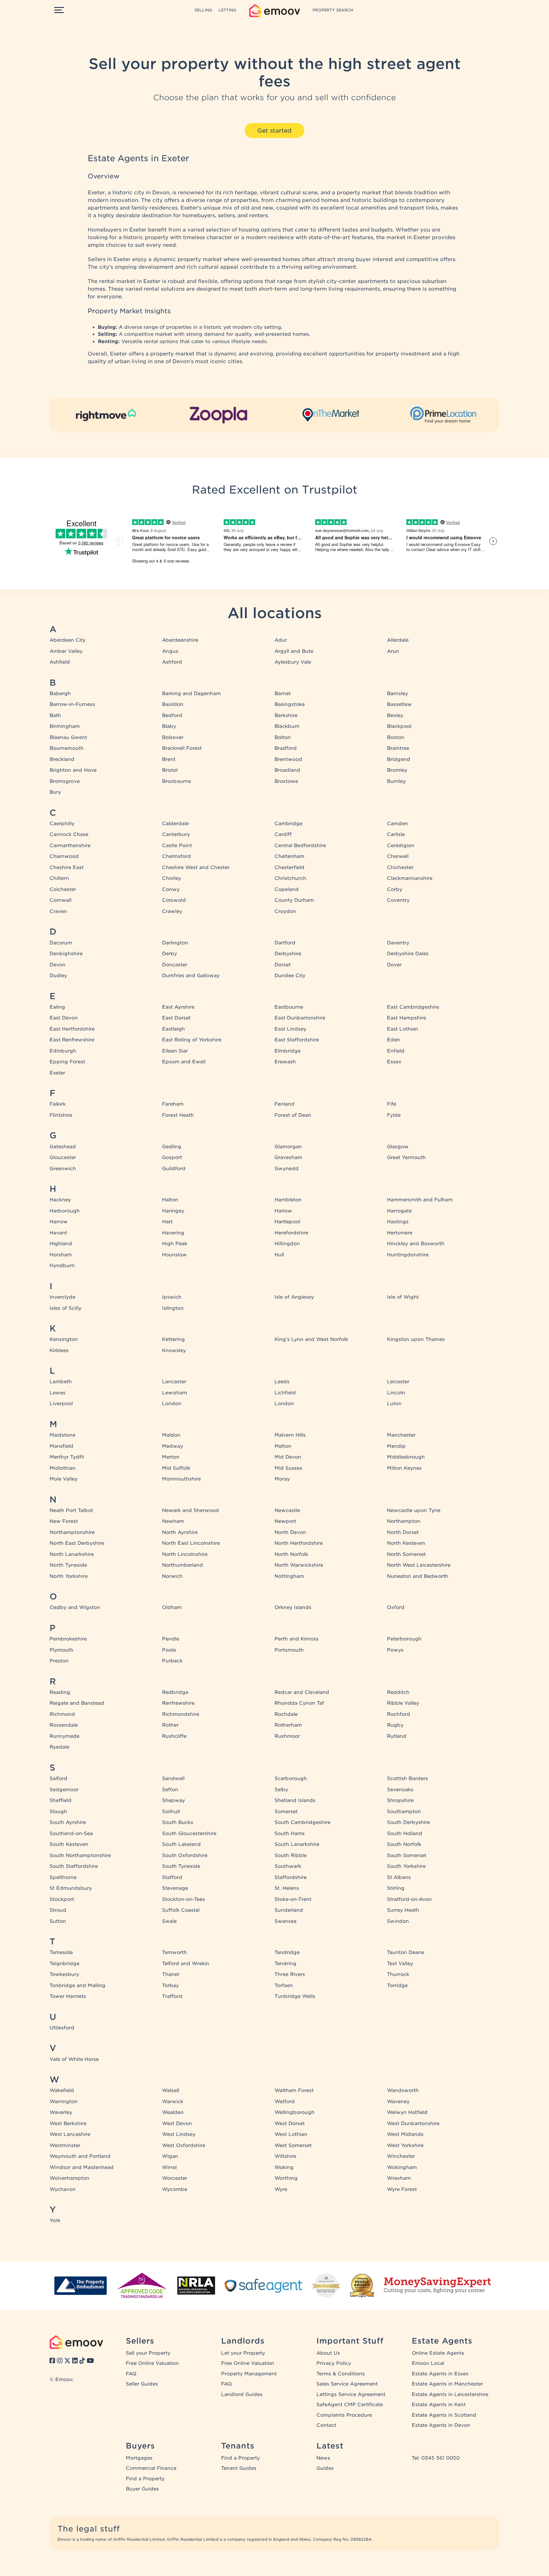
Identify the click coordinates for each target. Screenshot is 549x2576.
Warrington (64, 2102)
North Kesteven (406, 1543)
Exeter (57, 1073)
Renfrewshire (178, 1703)
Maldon (171, 1435)
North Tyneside (68, 1565)
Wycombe (175, 2189)
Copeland (287, 889)
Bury (55, 792)
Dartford (285, 943)
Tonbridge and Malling (78, 1986)
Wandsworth (403, 2090)
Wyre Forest (402, 2189)
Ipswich (172, 1297)
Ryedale (59, 1747)
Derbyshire (288, 954)
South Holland (405, 1834)
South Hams (290, 1834)
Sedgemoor (64, 1790)
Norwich (172, 1576)
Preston (59, 1661)
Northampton (404, 1521)
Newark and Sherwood (190, 1510)
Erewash (285, 1062)
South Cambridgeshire (302, 1822)
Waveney (398, 2102)
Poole (169, 1650)
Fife (392, 1104)
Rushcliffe (174, 1736)
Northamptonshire (72, 1532)
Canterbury (176, 834)
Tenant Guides (239, 2468)
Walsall (171, 2090)
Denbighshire (66, 954)
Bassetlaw (399, 704)
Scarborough (291, 1778)
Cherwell (398, 856)
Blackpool (399, 726)
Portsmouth (289, 1650)
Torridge (397, 1986)
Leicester (398, 1382)
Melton (283, 1446)
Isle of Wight (403, 1297)
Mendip (396, 1446)
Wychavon (63, 2189)
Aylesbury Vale (293, 662)
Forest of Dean (293, 1115)
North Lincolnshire (185, 1554)
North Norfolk (291, 1554)
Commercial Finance (151, 2468)
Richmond (62, 1714)
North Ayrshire (180, 1532)
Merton (171, 1457)
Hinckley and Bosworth (416, 1244)
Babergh (60, 694)
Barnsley (397, 694)
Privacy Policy (334, 2363)
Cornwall (61, 900)
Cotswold (174, 900)
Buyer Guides (142, 2489)
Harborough (65, 1211)
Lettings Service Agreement (351, 2394)
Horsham (61, 1255)
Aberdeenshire (180, 640)
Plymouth (61, 1650)
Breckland (62, 759)
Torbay (170, 1986)
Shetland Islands (295, 1800)
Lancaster (174, 1382)
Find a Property (145, 2479)
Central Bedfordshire (300, 846)
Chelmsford (176, 856)
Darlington (175, 943)
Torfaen (284, 1986)
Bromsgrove (65, 781)
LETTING (227, 10)
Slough (58, 1812)
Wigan (170, 2156)
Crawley (172, 911)
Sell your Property (148, 2353)
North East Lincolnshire (191, 1543)
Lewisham (175, 1393)
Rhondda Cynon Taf (299, 1703)
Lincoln (396, 1393)
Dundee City (290, 976)
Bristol (170, 770)
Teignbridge (64, 1964)
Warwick (173, 2102)
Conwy (171, 889)
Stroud (58, 1910)
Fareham (173, 1104)
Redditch (398, 1692)
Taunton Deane (406, 1952)
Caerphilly (62, 824)
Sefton (170, 1790)
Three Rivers (290, 1974)
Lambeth (61, 1382)
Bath (55, 715)
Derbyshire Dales (408, 954)
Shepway (173, 1800)
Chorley (172, 878)
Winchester (401, 2156)
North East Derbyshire (77, 1543)
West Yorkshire (405, 2145)
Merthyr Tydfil (67, 1457)
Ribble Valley (403, 1703)
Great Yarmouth (406, 1157)
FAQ (131, 2374)
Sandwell (173, 1778)
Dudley (58, 976)
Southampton (404, 1812)
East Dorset (176, 1018)
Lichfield (285, 1393)
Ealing (57, 1007)
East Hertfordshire (72, 1029)
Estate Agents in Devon (441, 2425)
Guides (325, 2468)
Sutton (58, 1921)
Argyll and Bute (294, 651)
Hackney (60, 1200)
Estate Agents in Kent (439, 2405)
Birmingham (65, 726)
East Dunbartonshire (300, 1018)
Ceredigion (401, 846)
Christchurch (290, 878)
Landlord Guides (242, 2394)
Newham (173, 1521)
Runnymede (64, 1736)
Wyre (281, 2189)
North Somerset (406, 1554)
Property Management (249, 2374)
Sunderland (289, 1910)
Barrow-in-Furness (72, 704)
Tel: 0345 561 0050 (436, 2458)
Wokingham (402, 2167)
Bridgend (399, 759)
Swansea (285, 1921)
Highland (61, 1244)
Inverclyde (62, 1297)
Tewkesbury (64, 1974)
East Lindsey (290, 1029)
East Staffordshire (297, 1040)
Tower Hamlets (68, 1996)
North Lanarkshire (72, 1554)
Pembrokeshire (68, 1639)
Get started (274, 131)
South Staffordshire (74, 1866)
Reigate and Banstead (77, 1703)
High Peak (175, 1244)
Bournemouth (67, 748)
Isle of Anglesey (294, 1297)
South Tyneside (181, 1866)
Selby (281, 1790)
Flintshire (61, 1115)
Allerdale (398, 640)
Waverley (61, 2112)
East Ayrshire (178, 1007)
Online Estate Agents (438, 2353)
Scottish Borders (407, 1778)
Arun (393, 651)
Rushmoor (287, 1736)
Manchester (401, 1435)
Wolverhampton (69, 2178)
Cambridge (288, 824)
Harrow (59, 1222)
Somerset (286, 1812)
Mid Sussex (288, 1468)
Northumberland (183, 1565)
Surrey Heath (403, 1910)
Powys (395, 1650)
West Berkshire (68, 2124)
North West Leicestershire (419, 1565)
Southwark (288, 1866)
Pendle (171, 1639)
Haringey (173, 1211)
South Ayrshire (68, 1822)
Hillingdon (287, 1244)
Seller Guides (142, 2384)
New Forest (64, 1521)
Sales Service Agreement (347, 2384)
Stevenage (175, 1888)
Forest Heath (178, 1115)
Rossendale (64, 1725)
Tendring (285, 1964)
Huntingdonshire (408, 1255)
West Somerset (293, 2145)
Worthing (286, 2178)
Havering (173, 1233)
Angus (170, 651)
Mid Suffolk (176, 1468)
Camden (397, 824)
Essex (394, 1062)
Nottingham (289, 1576)
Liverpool (61, 1404)
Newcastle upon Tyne (414, 1510)
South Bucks (178, 1822)
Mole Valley (64, 1479)
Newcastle (287, 1510)
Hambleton (288, 1200)
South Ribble (291, 1855)
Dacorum (61, 943)
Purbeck (172, 1661)
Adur (281, 640)
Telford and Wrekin (186, 1964)
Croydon (285, 911)
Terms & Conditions (341, 2374)
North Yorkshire (69, 1576)
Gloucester (63, 1157)
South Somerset (407, 1855)
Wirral (169, 2167)
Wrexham (399, 2178)
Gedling (172, 1147)
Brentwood (288, 759)
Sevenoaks (400, 1790)
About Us (328, 2353)
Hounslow (174, 1255)
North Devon (290, 1532)
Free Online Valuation (152, 2363)
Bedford (172, 715)
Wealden (173, 2112)
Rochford (399, 1714)
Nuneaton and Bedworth (418, 1576)
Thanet (171, 1974)
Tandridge (287, 1952)
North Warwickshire (299, 1565)
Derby (169, 954)
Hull (279, 1255)
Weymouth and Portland (80, 2156)
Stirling (396, 1888)
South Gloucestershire (189, 1834)
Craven (58, 911)
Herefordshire (291, 1233)
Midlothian (63, 1468)
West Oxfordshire (184, 2145)
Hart (167, 1222)
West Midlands (405, 2134)
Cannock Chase (69, 834)
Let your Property (243, 2353)
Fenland (285, 1104)
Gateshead (63, 1147)
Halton (170, 1200)
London (172, 1404)
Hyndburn (62, 1266)
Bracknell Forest (182, 748)
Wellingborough (295, 2112)
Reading (60, 1692)
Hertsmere (400, 1233)
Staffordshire (291, 1877)
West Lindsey (179, 2134)
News (323, 2458)
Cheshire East (67, 867)
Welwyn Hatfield (407, 2112)
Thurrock (398, 1974)
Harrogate (399, 1211)
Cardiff (283, 834)
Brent (169, 759)
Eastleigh (173, 1029)
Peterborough (404, 1639)
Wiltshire (285, 2156)
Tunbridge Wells (295, 1996)
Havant (58, 1233)
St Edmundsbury (71, 1888)
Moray (282, 1479)
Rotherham (288, 1725)
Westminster (65, 2145)
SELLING (203, 10)
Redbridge (175, 1692)
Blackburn (287, 726)
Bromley (397, 770)
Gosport (172, 1157)
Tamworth (174, 1952)
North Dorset (403, 1532)
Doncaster (175, 965)
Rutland (397, 1736)
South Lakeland (181, 1844)
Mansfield (61, 1446)
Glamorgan (288, 1147)
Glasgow (398, 1147)
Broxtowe (286, 781)
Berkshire (286, 715)
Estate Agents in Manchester (447, 2384)
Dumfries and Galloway (191, 976)
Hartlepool (287, 1222)
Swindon (398, 1921)
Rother (170, 1725)
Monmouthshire (181, 1479)
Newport (285, 1521)
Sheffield (61, 1800)
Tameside (61, 1952)
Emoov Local (428, 2363)
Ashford (172, 662)
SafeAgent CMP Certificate (350, 2405)
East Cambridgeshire (413, 1007)
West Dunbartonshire (413, 2124)
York (55, 2220)
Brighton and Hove (73, 770)
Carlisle (396, 834)
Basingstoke (290, 704)
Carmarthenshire (70, 846)
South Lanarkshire (297, 1844)
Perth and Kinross (297, 1639)
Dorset (283, 965)
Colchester (63, 889)
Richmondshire (181, 1714)
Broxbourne (176, 781)
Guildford (174, 1169)
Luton (394, 1404)
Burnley (396, 781)
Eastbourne (289, 1007)
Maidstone (62, 1435)
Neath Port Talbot (71, 1510)
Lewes (58, 1393)
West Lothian (291, 2134)
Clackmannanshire (410, 878)
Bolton (283, 737)
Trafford (172, 1996)
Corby (395, 889)
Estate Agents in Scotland (444, 2415)
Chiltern (59, 878)
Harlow (283, 1211)
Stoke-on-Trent (293, 1899)
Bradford (286, 748)
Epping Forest (67, 1062)
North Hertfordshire (299, 1543)
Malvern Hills (290, 1435)
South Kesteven (69, 1844)
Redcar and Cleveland (302, 1692)
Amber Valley (66, 651)
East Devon (64, 1018)
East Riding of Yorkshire (192, 1040)
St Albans (399, 1877)
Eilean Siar (175, 1051)
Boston (396, 737)
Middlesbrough (406, 1457)
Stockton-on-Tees (183, 1899)
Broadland (287, 770)
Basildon (173, 704)
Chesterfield (289, 867)
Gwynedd (287, 1169)
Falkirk (58, 1104)
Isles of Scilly (65, 1308)
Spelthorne (63, 1877)
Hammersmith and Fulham (420, 1200)
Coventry (398, 900)
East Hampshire (407, 1018)
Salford (58, 1778)
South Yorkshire (406, 1866)
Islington (173, 1308)
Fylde (394, 1115)
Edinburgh (63, 1051)
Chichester (400, 867)
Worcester (175, 2178)
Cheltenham (289, 856)
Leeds (282, 1382)
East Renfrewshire (72, 1040)
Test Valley (400, 1964)
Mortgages (139, 2458)
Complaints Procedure (344, 2415)
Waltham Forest (294, 2090)
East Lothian (403, 1029)
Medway (173, 1446)
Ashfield (60, 662)
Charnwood (64, 856)
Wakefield (62, 2090)
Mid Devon (288, 1457)
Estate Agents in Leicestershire (450, 2394)
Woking (284, 2167)
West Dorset (290, 2124)
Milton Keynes (404, 1468)
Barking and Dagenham (191, 694)
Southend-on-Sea (71, 1834)
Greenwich (63, 1169)
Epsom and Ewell (184, 1062)
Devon (58, 965)
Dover (394, 965)
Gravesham (288, 1157)
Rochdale (286, 1714)
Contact (326, 2425)
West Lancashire (70, 2134)
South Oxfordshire (185, 1855)
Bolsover (173, 737)
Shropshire (400, 1800)
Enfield (396, 1051)
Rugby (395, 1725)
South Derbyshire (408, 1822)
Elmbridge (288, 1051)
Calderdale (175, 824)
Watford (285, 2102)
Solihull (171, 1812)
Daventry (398, 943)
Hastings (398, 1222)
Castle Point (177, 846)
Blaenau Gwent (68, 737)
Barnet (283, 694)
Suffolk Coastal (181, 1910)
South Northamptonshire (80, 1855)
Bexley (395, 715)
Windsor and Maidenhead (82, 2167)
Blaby (169, 726)
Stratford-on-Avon (409, 1899)
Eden (393, 1040)
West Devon (177, 2124)
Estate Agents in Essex (440, 2374)
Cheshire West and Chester (196, 867)
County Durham (294, 900)
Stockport (62, 1899)
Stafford (172, 1877)
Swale (169, 1921)
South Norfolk (404, 1844)
